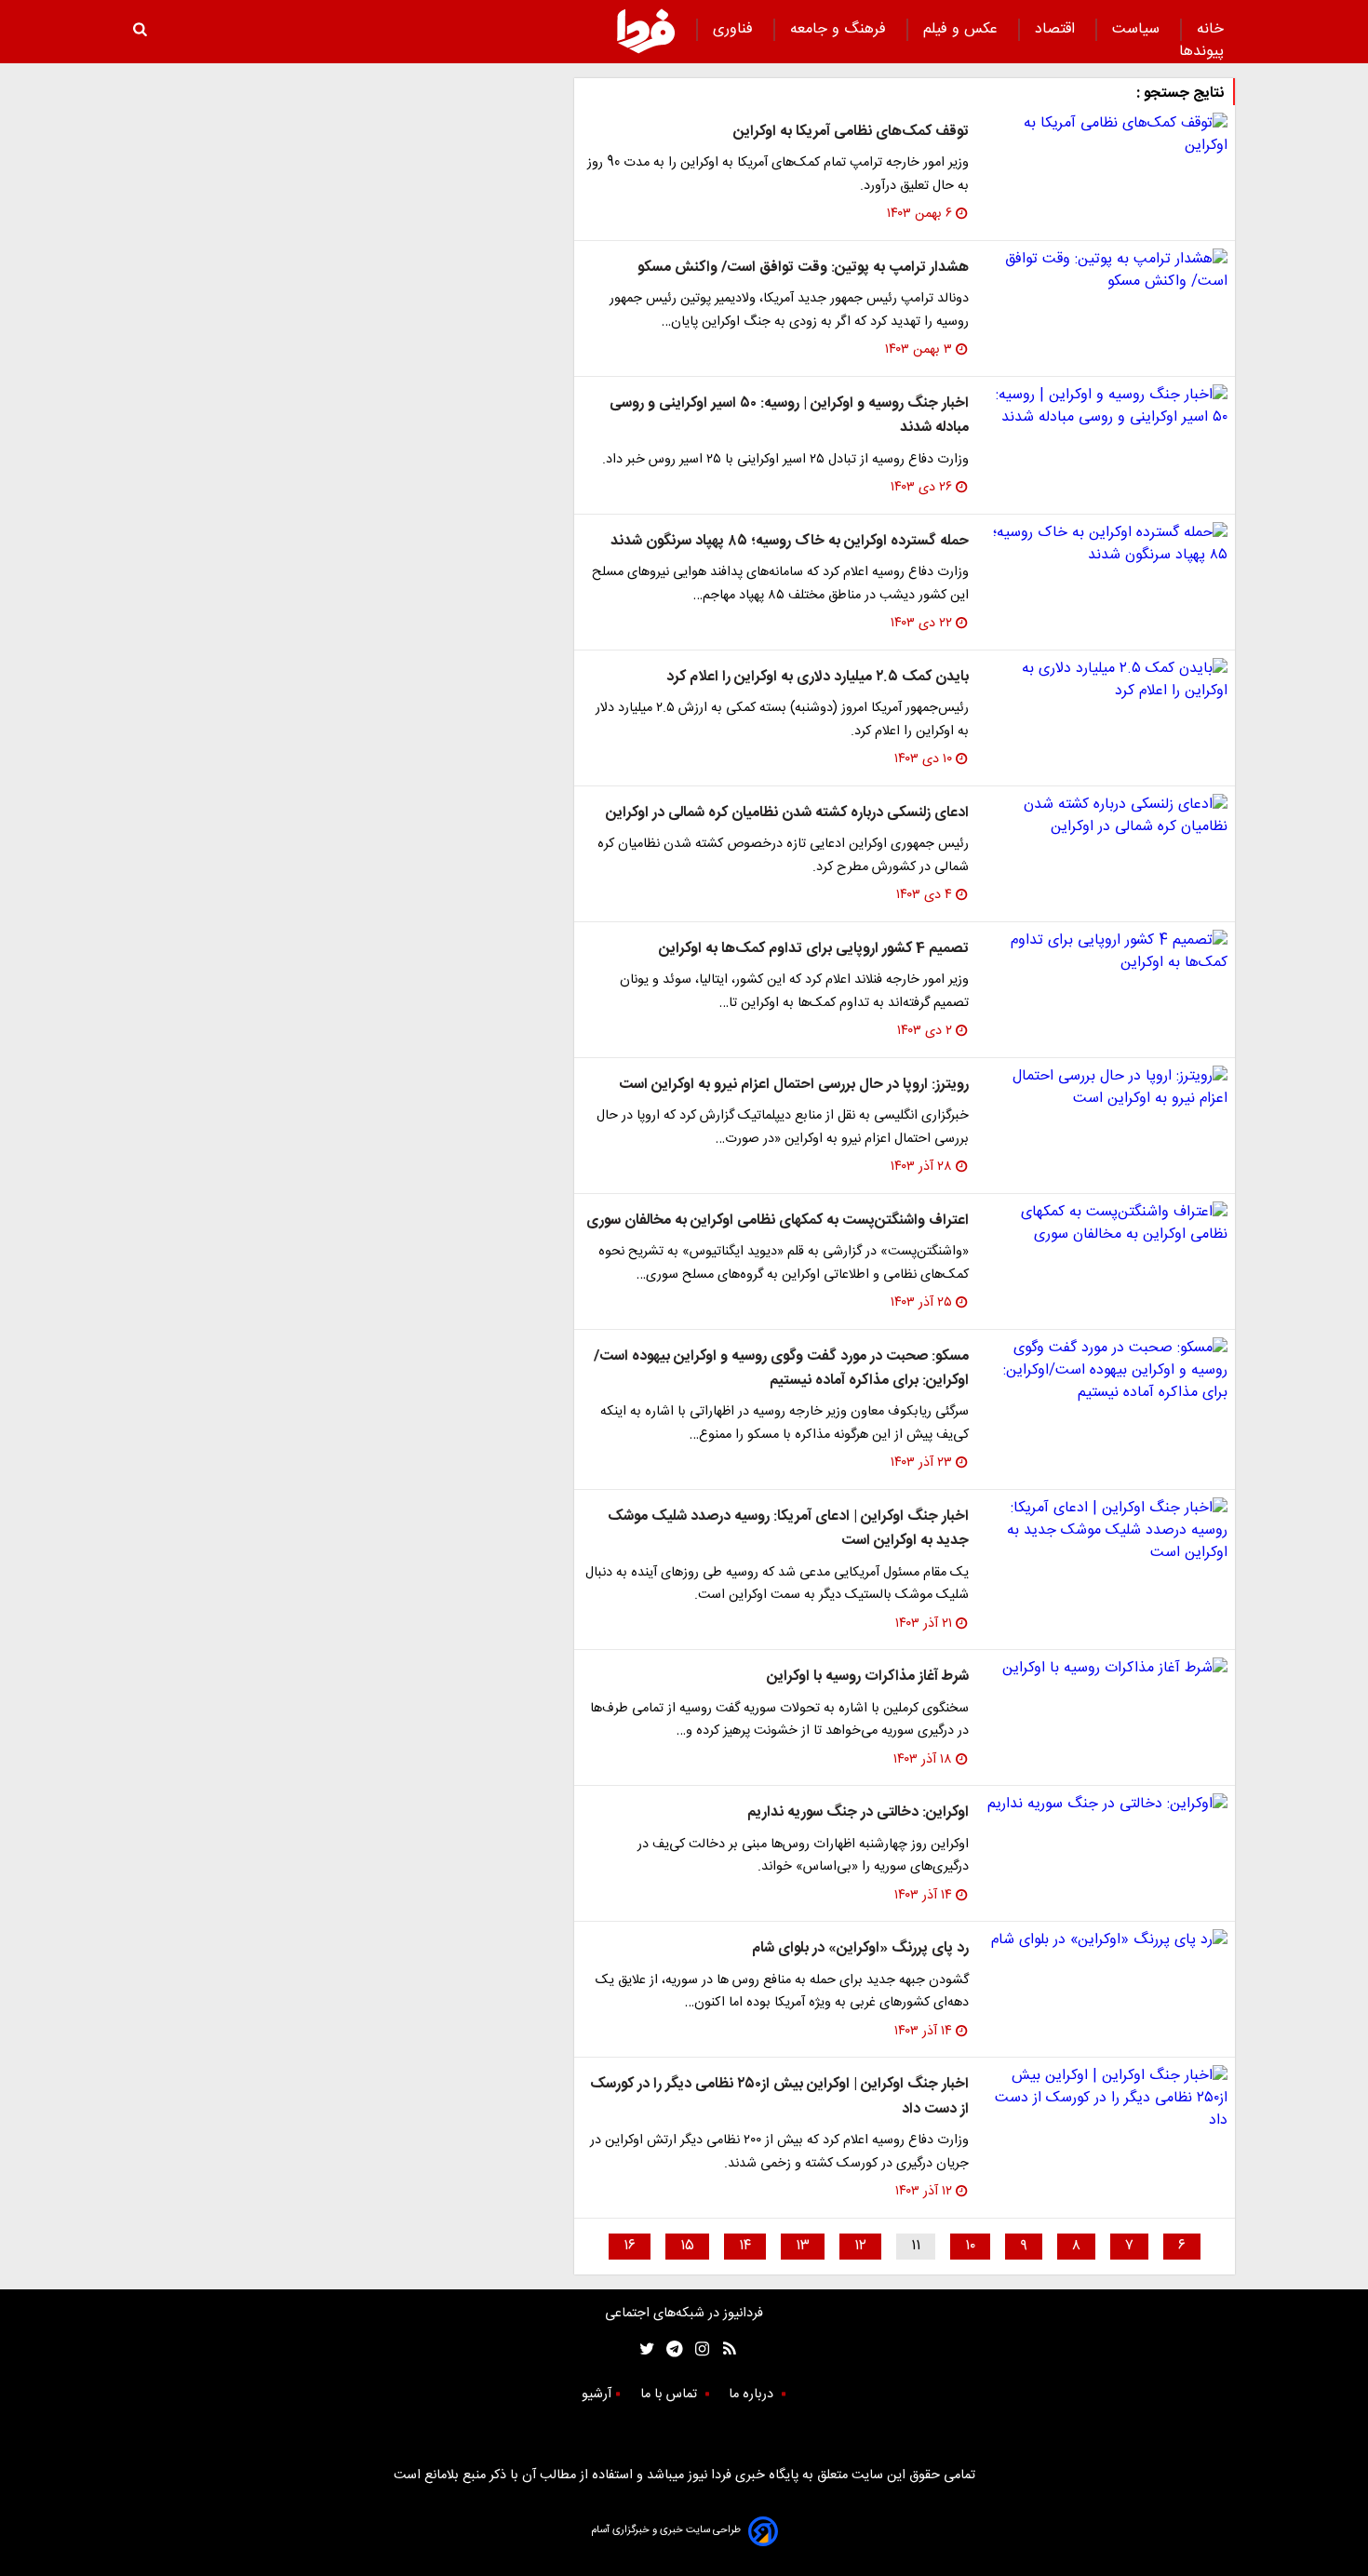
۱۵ (687, 2246)
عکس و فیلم (963, 29)
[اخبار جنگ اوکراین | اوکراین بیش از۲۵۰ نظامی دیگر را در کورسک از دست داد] (1106, 2099)
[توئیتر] (643, 2349)
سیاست (1138, 29)
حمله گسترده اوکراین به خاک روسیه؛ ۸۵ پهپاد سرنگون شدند (790, 541)
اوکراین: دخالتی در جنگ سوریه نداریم (858, 1812)
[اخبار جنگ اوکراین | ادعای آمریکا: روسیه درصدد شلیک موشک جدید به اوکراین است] (1106, 1531)
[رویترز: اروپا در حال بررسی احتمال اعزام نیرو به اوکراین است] (1106, 1088)
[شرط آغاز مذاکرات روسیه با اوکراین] (1106, 1669)
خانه (1210, 29)
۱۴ (745, 2246)
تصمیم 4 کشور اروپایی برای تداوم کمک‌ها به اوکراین (814, 949)
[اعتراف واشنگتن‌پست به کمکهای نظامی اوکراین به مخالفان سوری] (1106, 1224)
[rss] (724, 2349)
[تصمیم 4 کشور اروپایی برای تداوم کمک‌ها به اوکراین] (1106, 952)
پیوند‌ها (1201, 52)
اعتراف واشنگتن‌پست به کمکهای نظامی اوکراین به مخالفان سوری (778, 1221)
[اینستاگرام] (697, 2349)
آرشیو (597, 2395)
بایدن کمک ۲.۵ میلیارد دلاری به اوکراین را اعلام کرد (818, 677)
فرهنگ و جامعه (840, 29)
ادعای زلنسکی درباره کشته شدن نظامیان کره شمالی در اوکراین (787, 813)
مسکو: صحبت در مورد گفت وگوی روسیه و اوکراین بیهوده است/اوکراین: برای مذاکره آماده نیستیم (781, 1368)
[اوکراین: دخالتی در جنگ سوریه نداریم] (1106, 1805)
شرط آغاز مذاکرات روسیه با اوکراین (868, 1677)
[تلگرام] (669, 2349)
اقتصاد (1057, 29)
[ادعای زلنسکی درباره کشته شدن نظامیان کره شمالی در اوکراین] (1106, 816)
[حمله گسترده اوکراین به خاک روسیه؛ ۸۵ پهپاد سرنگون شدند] (1106, 544)
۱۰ (970, 2246)
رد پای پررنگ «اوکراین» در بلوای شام (860, 1948)
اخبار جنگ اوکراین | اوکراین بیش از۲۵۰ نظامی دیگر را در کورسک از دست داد (779, 2096)
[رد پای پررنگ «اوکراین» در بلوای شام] (1106, 1940)
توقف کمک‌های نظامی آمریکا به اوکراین (851, 132)
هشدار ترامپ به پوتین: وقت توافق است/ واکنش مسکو (803, 268)
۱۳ (803, 2246)
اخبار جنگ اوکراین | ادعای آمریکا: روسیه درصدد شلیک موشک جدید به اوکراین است (788, 1529)
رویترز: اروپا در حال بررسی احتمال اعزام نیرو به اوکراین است (794, 1085)
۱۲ (860, 2246)
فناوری (735, 29)
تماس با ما (671, 2395)
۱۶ (630, 2246)
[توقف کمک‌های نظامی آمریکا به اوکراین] (1106, 135)
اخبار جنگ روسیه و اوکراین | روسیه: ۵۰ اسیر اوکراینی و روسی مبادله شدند (789, 416)
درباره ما (753, 2395)
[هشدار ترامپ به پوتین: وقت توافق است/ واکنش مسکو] (1106, 271)
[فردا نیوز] (646, 31)
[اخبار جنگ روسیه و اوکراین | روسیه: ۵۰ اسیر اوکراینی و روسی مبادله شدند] (1106, 407)
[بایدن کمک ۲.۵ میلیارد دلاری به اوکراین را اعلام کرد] (1106, 680)
